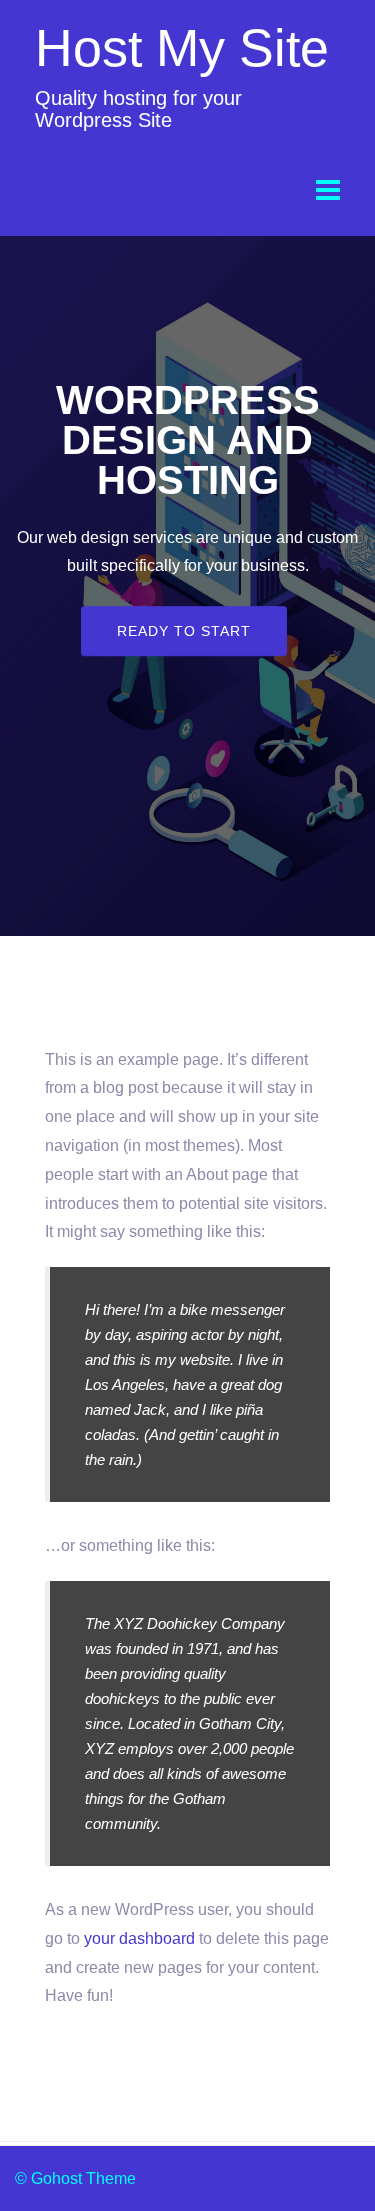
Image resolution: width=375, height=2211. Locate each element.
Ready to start (184, 631)
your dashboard (139, 1938)
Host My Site (182, 48)
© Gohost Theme (75, 2178)
